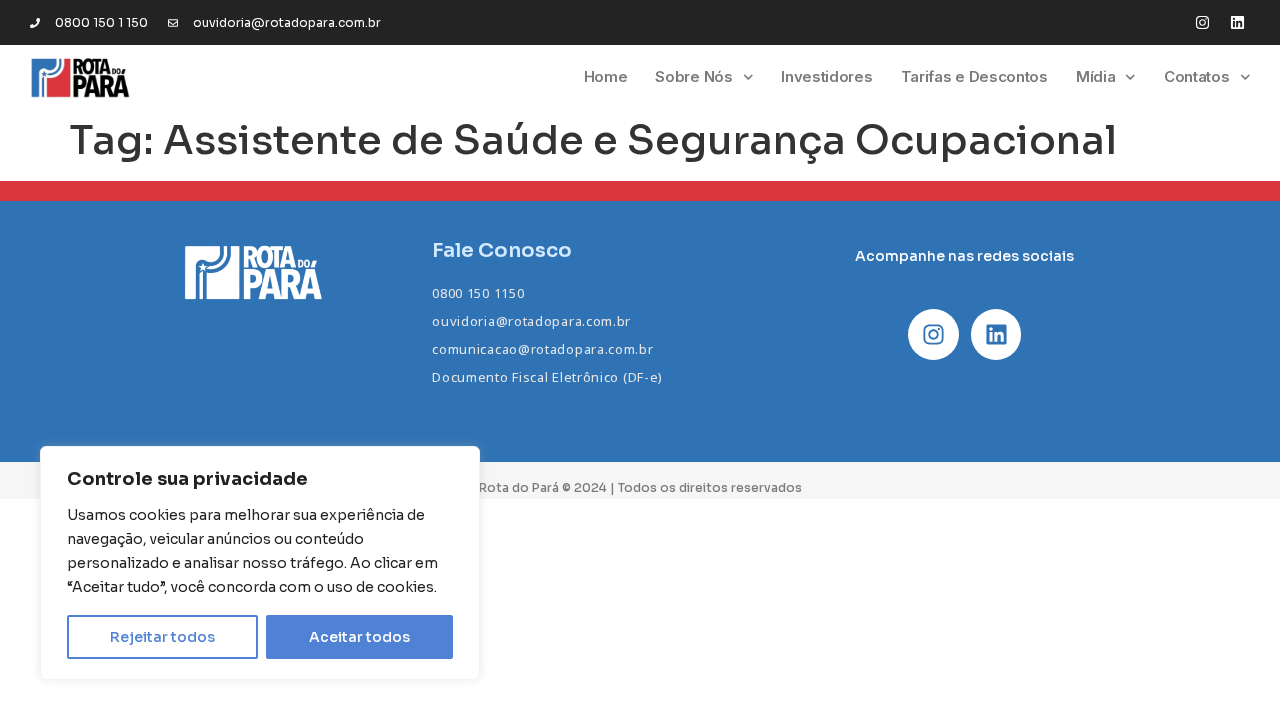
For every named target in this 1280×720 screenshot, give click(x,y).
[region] (260, 563)
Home (606, 76)
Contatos (1197, 76)
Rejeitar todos (162, 637)
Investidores (826, 76)
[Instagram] (1202, 22)
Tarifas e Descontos (974, 76)
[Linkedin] (1237, 22)
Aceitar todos (359, 637)
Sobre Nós (693, 76)
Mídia (1096, 76)
